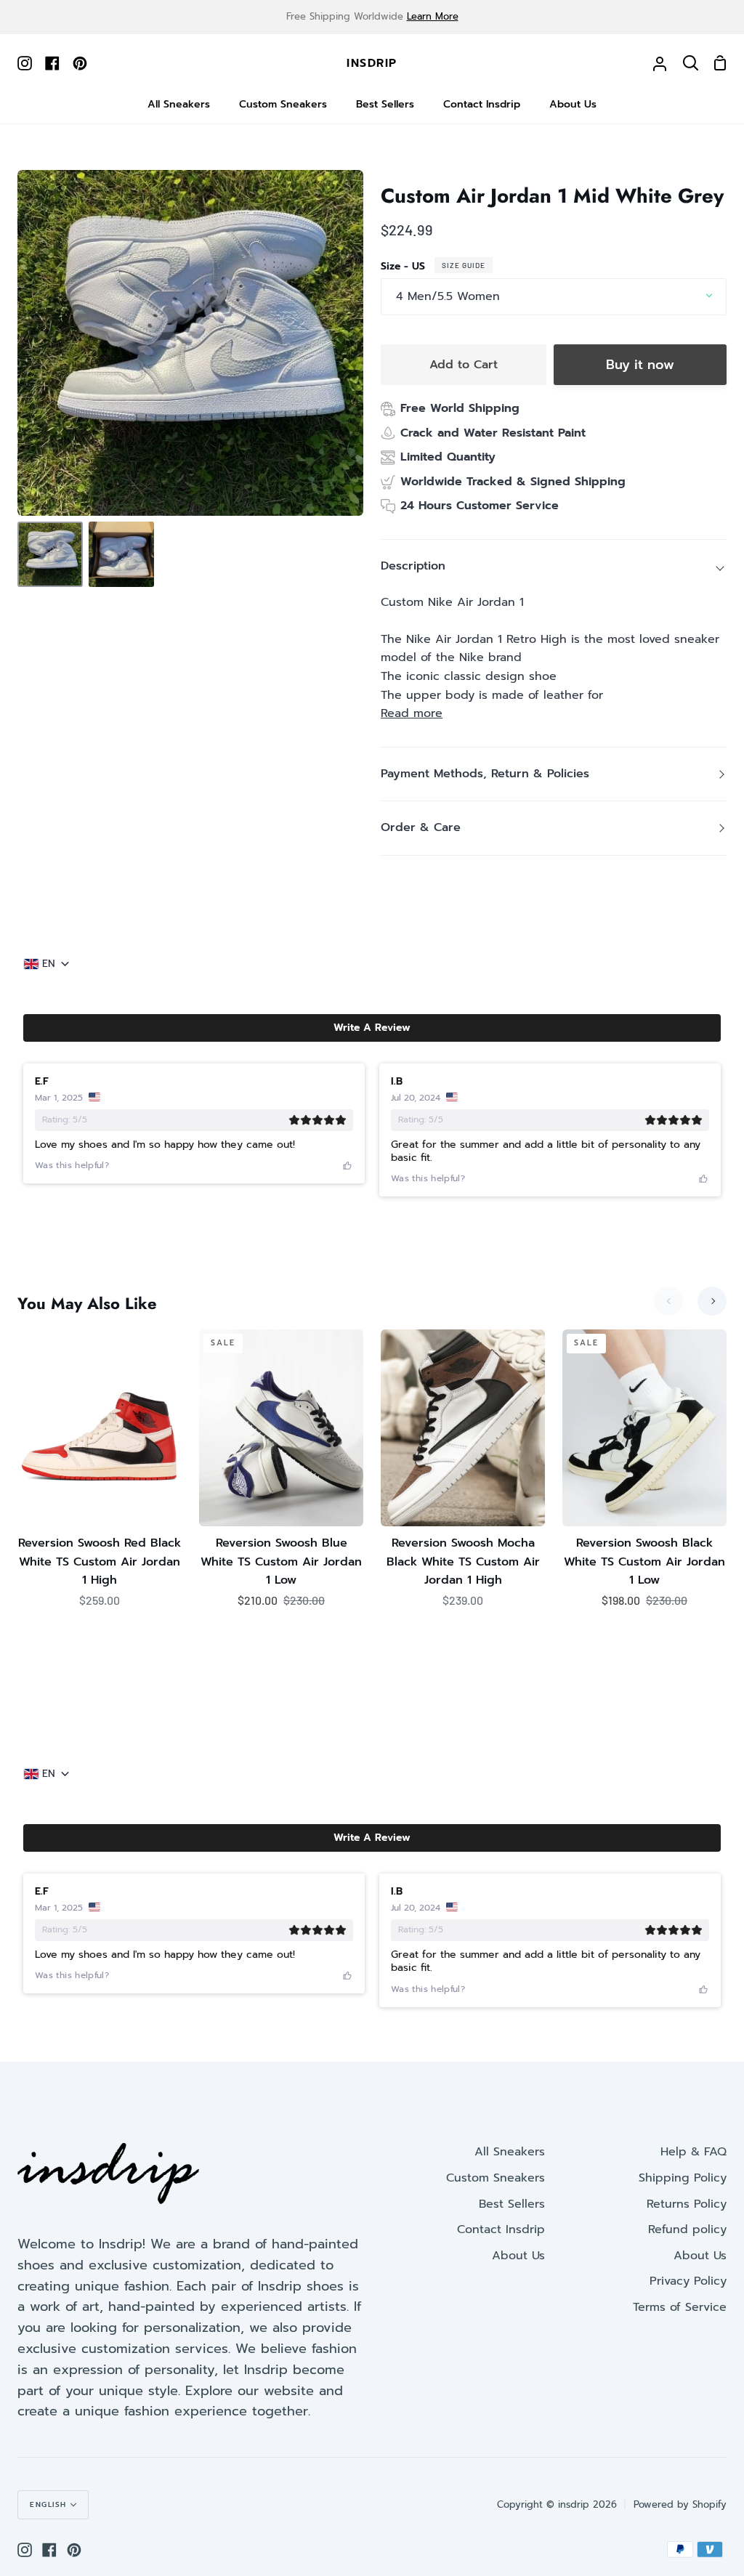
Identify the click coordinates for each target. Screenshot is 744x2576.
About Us (518, 2256)
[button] (372, 1028)
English (48, 2504)
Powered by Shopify (680, 2504)
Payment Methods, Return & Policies (485, 774)
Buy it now (640, 365)
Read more (412, 713)
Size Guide (464, 265)
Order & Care (421, 827)
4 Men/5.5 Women (448, 296)
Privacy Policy (688, 2281)
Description (413, 566)
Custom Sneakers (496, 2178)
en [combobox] (49, 964)
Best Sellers (512, 2204)
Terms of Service (680, 2307)
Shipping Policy (683, 2178)
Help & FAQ (694, 2152)
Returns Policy (687, 2204)
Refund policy (687, 2229)
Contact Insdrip (501, 2229)
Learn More (433, 16)
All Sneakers (510, 2152)
